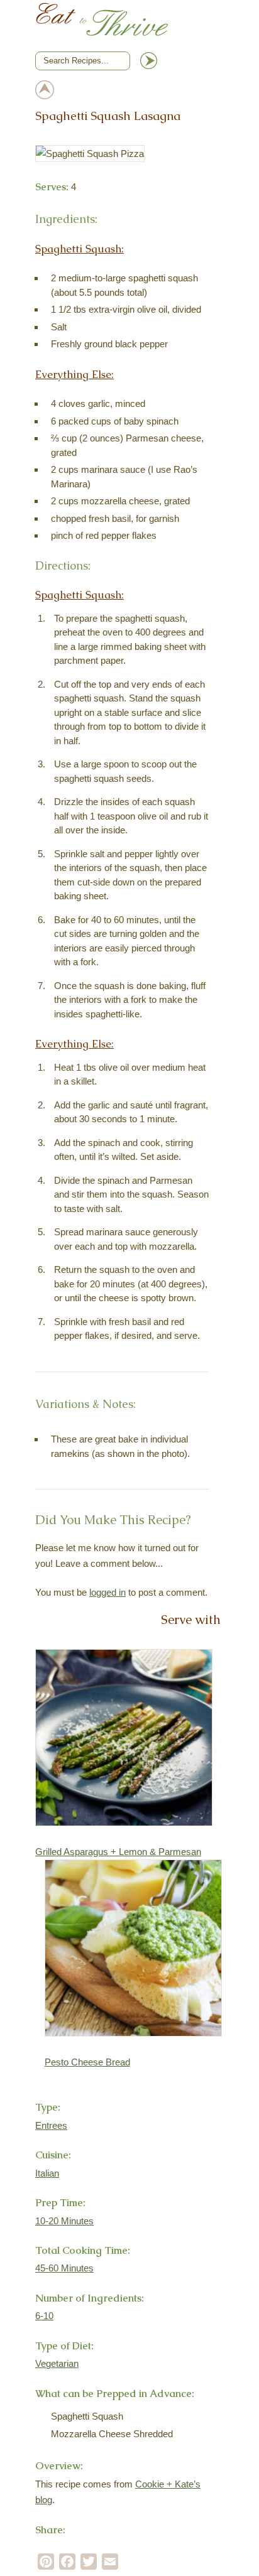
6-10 (44, 2316)
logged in (107, 1592)
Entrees (51, 2125)
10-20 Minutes (64, 2221)
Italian (47, 2173)
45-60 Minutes (64, 2268)
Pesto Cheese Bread (87, 2062)
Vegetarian (57, 2363)
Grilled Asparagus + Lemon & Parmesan (118, 1852)
